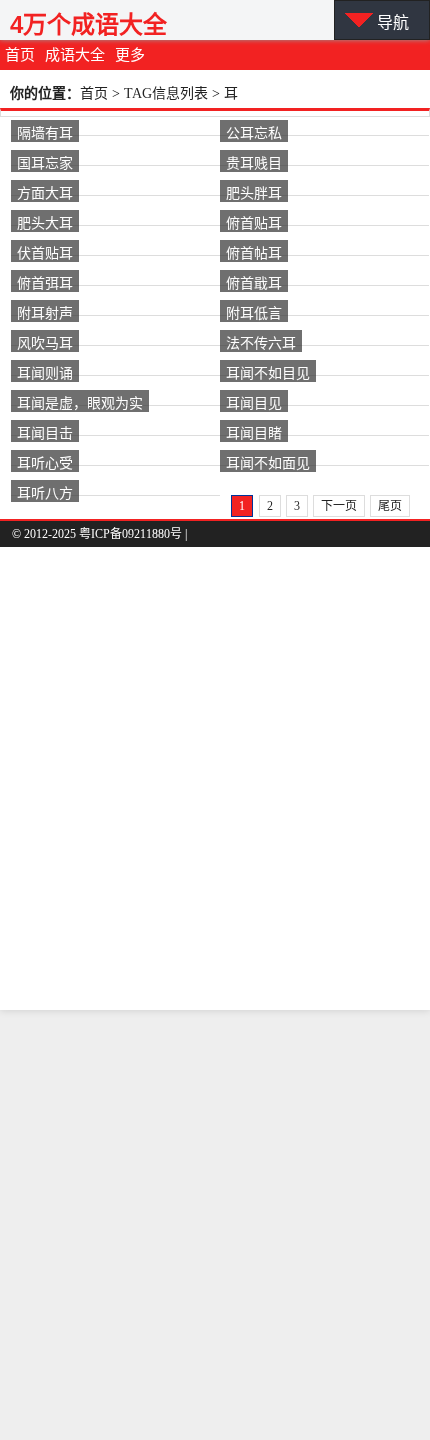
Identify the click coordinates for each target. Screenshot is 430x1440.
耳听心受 (45, 462)
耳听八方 (45, 492)
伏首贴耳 (45, 252)
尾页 (390, 506)
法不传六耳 (261, 342)
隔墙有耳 (45, 132)
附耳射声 (45, 312)
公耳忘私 (254, 132)
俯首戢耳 (254, 282)
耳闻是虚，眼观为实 (80, 402)
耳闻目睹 (254, 432)
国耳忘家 (45, 162)
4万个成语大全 (88, 24)
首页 (20, 55)
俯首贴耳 (254, 222)
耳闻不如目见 (268, 372)
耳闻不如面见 (268, 462)
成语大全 (75, 55)
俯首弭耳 (45, 282)
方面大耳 (45, 192)
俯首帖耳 (254, 252)
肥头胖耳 (254, 192)
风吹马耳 (45, 342)
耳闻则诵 (45, 372)
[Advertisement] (215, 1225)
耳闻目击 (45, 432)
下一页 (339, 506)
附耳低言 (254, 312)
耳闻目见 (254, 402)
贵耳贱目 (254, 162)
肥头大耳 (45, 222)
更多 (130, 55)
